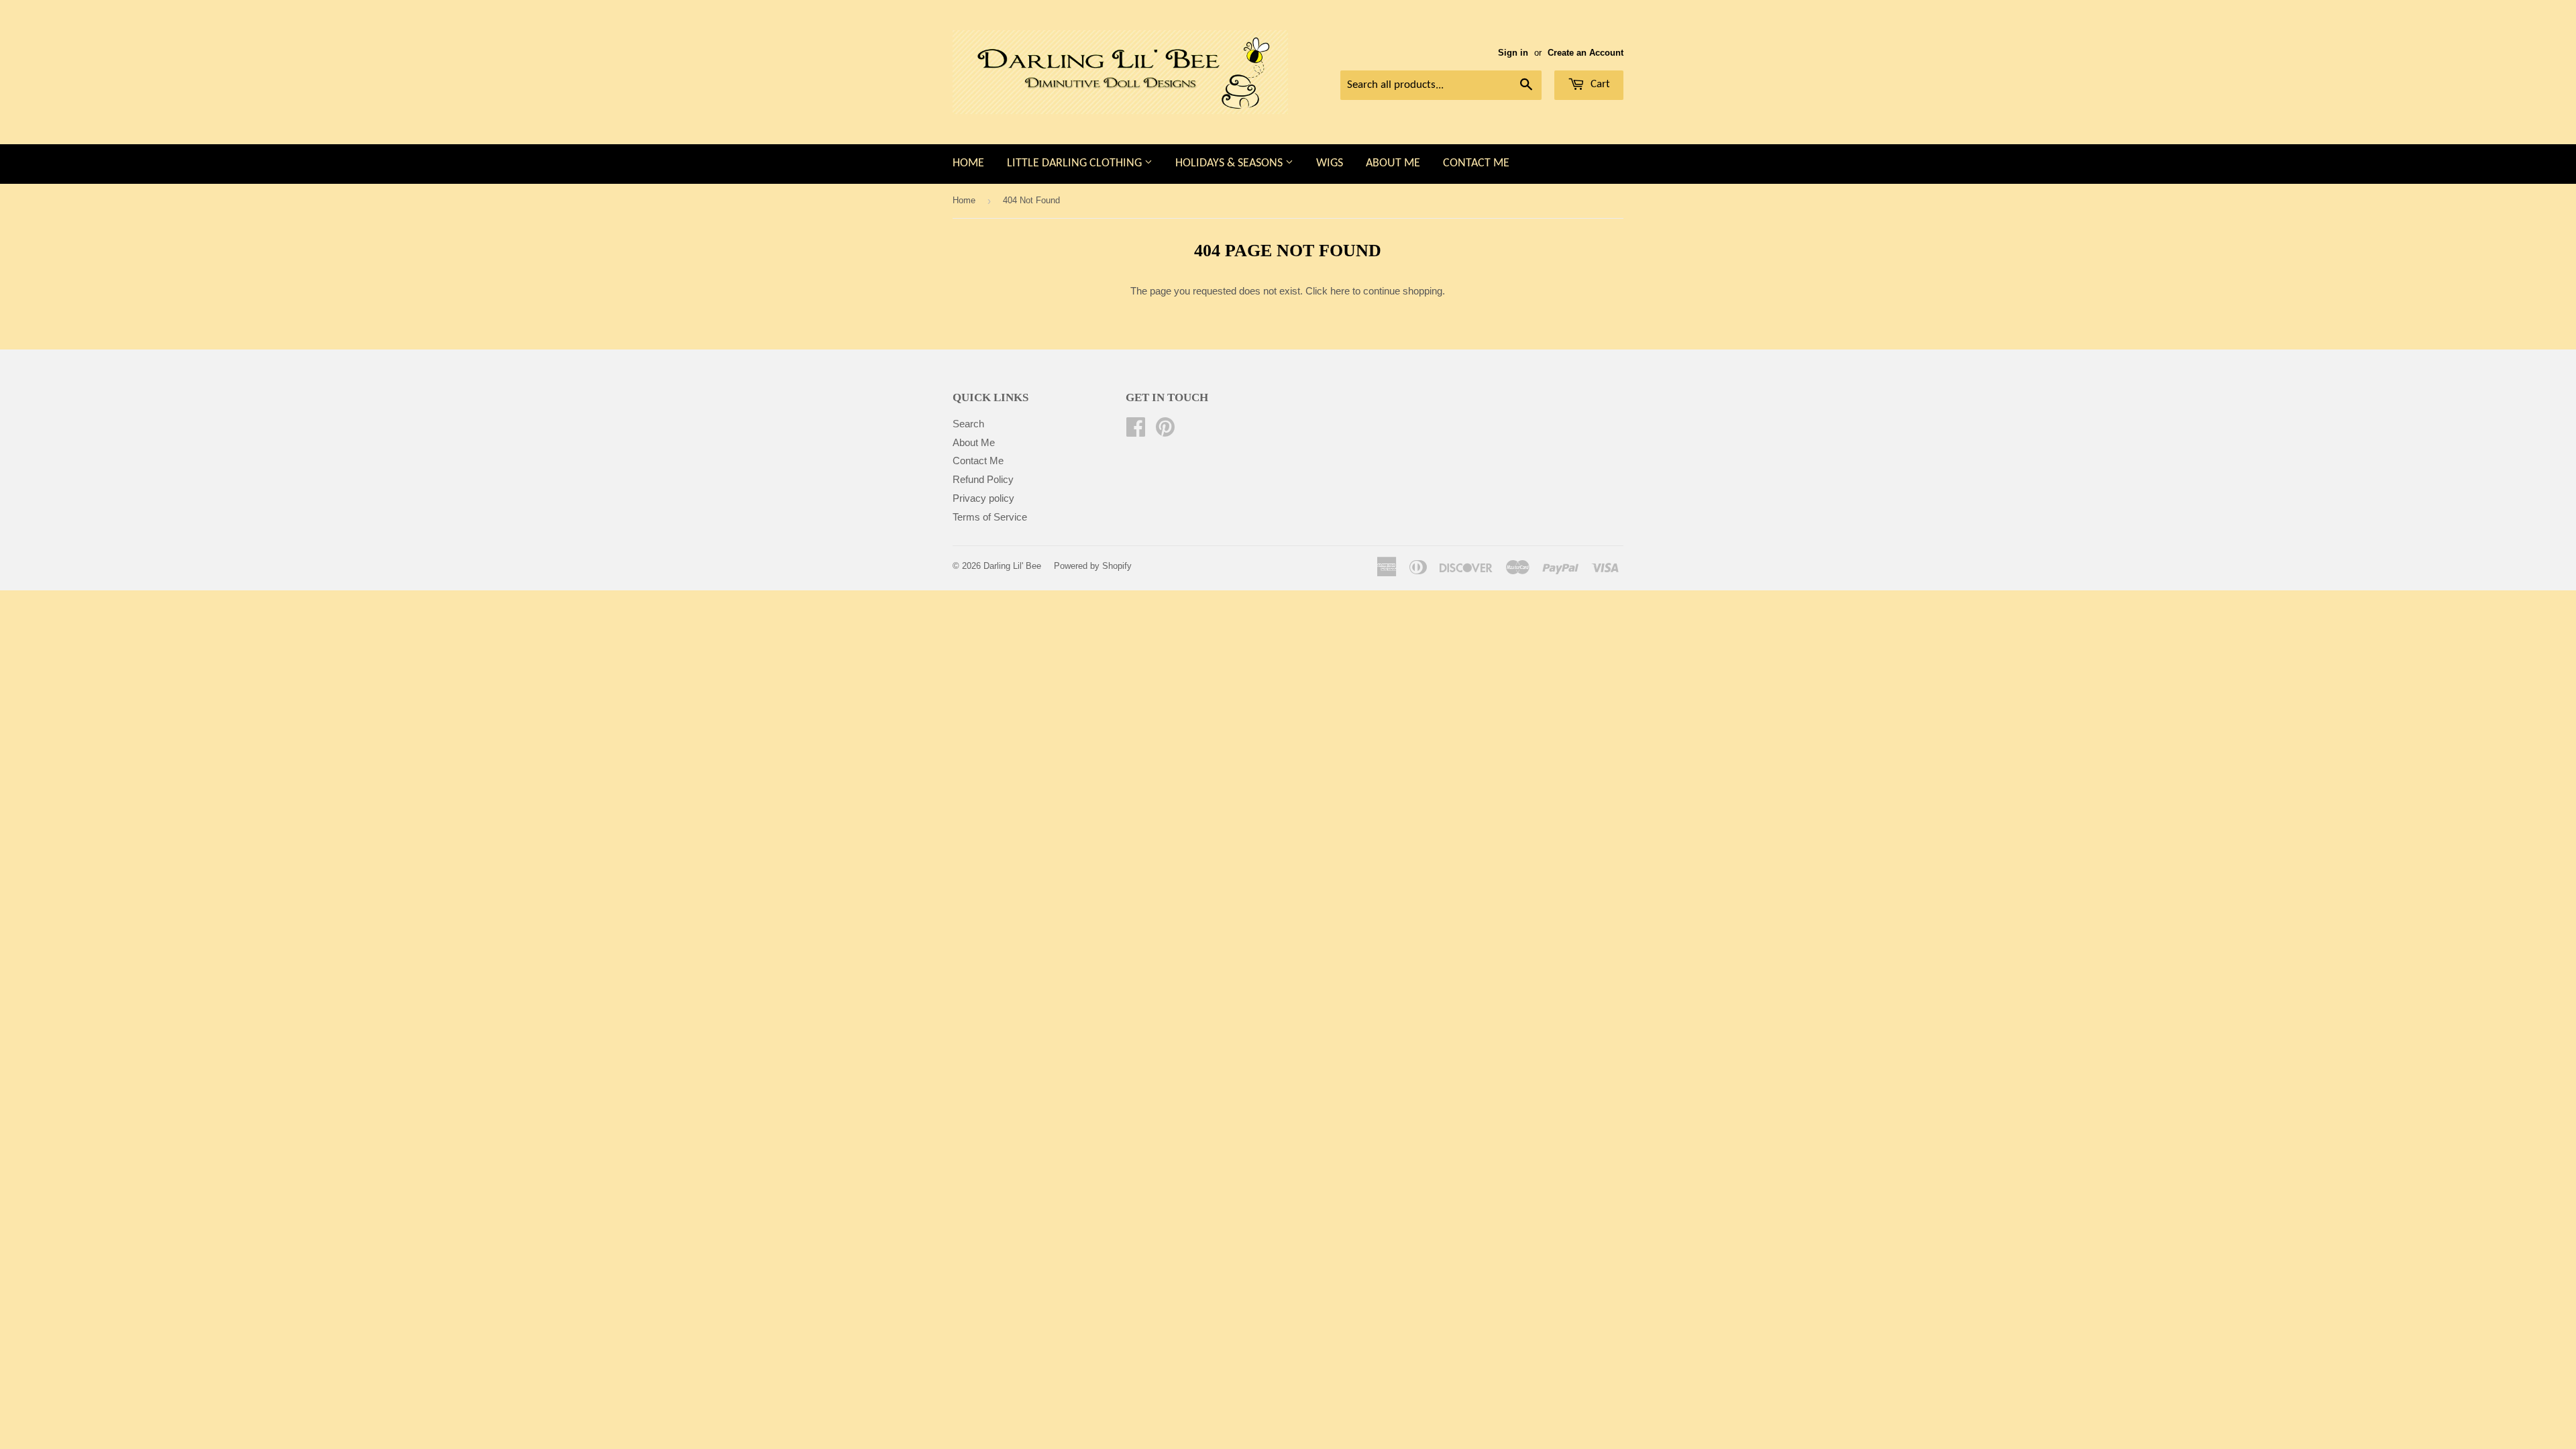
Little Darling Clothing (1076, 163)
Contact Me (1476, 163)
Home (968, 163)
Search (968, 424)
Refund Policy (983, 479)
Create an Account (1586, 53)
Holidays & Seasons (1230, 163)
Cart (1599, 84)
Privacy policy (983, 498)
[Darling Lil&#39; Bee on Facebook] (1136, 431)
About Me (1393, 163)
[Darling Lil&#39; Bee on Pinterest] (1165, 431)
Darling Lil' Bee (1012, 566)
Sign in (1513, 53)
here (1340, 291)
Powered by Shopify (1093, 566)
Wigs (1330, 163)
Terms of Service (990, 517)
